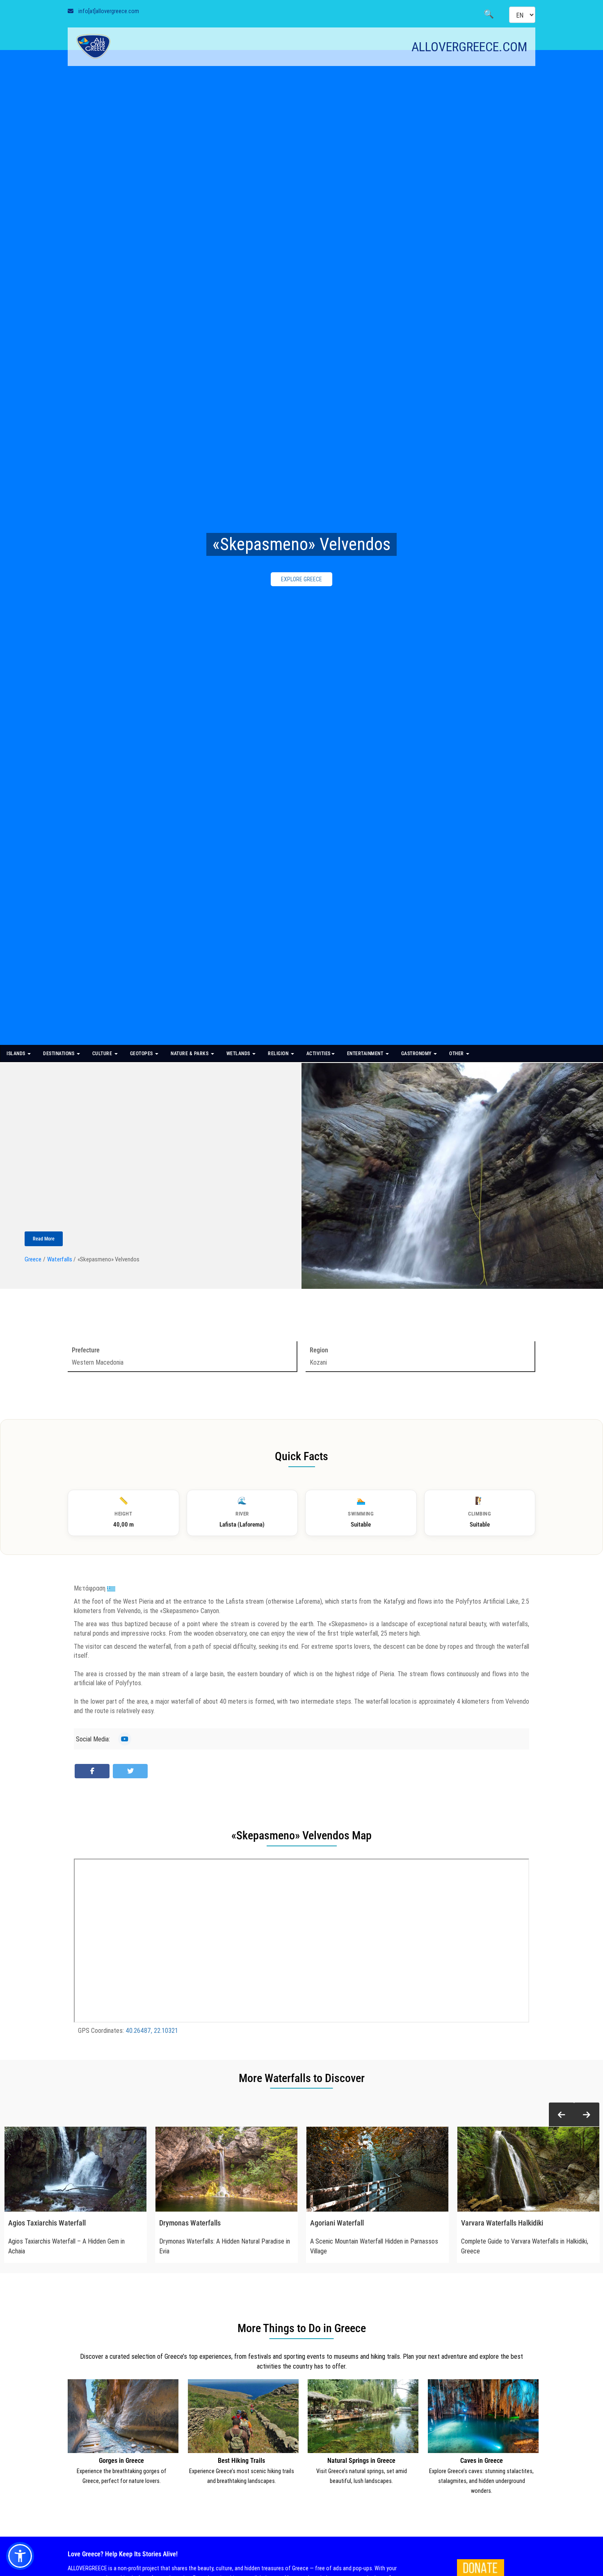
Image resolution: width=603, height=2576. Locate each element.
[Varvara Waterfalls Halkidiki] (528, 2169)
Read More (44, 1239)
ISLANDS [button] (17, 1054)
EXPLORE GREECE (301, 579)
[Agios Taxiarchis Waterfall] (75, 2169)
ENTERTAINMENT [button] (366, 1054)
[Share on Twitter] (130, 1771)
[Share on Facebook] (92, 1771)
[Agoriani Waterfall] (377, 2169)
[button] (562, 2115)
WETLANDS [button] (239, 1054)
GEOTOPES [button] (142, 1054)
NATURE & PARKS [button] (190, 1054)
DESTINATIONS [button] (59, 1054)
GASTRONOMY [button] (417, 1054)
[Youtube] (125, 1739)
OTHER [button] (457, 1054)
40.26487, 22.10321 (152, 2030)
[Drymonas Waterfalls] (226, 2169)
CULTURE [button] (103, 1054)
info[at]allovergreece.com (109, 11)
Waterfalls (60, 1259)
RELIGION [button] (279, 1054)
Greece (33, 1259)
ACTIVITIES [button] (319, 1054)
